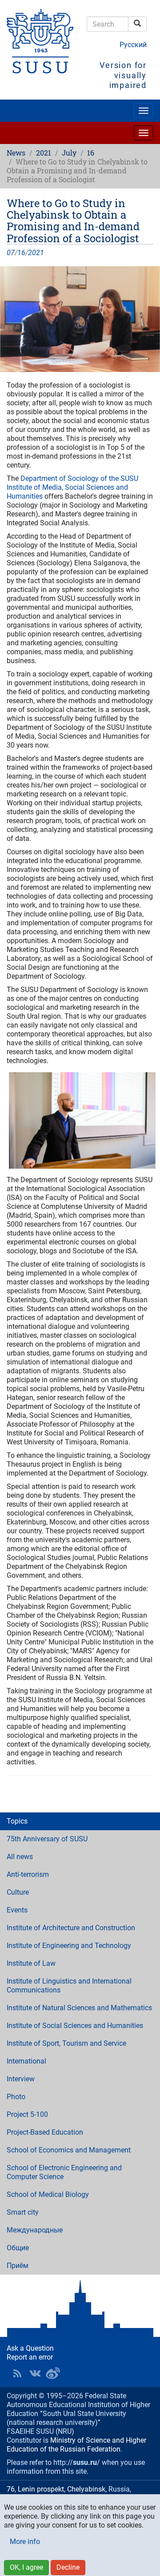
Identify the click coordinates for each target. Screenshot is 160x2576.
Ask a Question (30, 2348)
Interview (21, 2079)
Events (17, 1910)
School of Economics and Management (69, 2150)
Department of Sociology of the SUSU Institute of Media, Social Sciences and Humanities (72, 487)
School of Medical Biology (48, 2194)
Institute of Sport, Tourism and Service (66, 2043)
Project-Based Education (45, 2132)
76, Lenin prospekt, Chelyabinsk (56, 2489)
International (26, 2061)
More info (25, 2542)
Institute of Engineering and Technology (69, 1946)
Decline (68, 2567)
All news (20, 1857)
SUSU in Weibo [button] (53, 2373)
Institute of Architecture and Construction (71, 1928)
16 (91, 153)
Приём (18, 2266)
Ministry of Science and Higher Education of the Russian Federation (76, 2445)
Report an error (30, 2357)
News (16, 153)
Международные (35, 2230)
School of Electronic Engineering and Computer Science (64, 2172)
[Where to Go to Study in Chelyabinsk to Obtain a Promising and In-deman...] (80, 319)
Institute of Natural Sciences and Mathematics (79, 2008)
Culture (18, 1892)
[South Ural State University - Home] (40, 41)
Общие (18, 2248)
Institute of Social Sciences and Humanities (75, 2026)
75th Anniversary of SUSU (47, 1839)
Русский (133, 45)
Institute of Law (31, 1963)
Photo (16, 2097)
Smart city (23, 2212)
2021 (44, 153)
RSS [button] (17, 2373)
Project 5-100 (27, 2114)
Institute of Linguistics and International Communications (69, 1986)
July (69, 153)
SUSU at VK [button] (35, 2373)
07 (11, 253)
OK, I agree (26, 2567)
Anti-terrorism (28, 1874)
